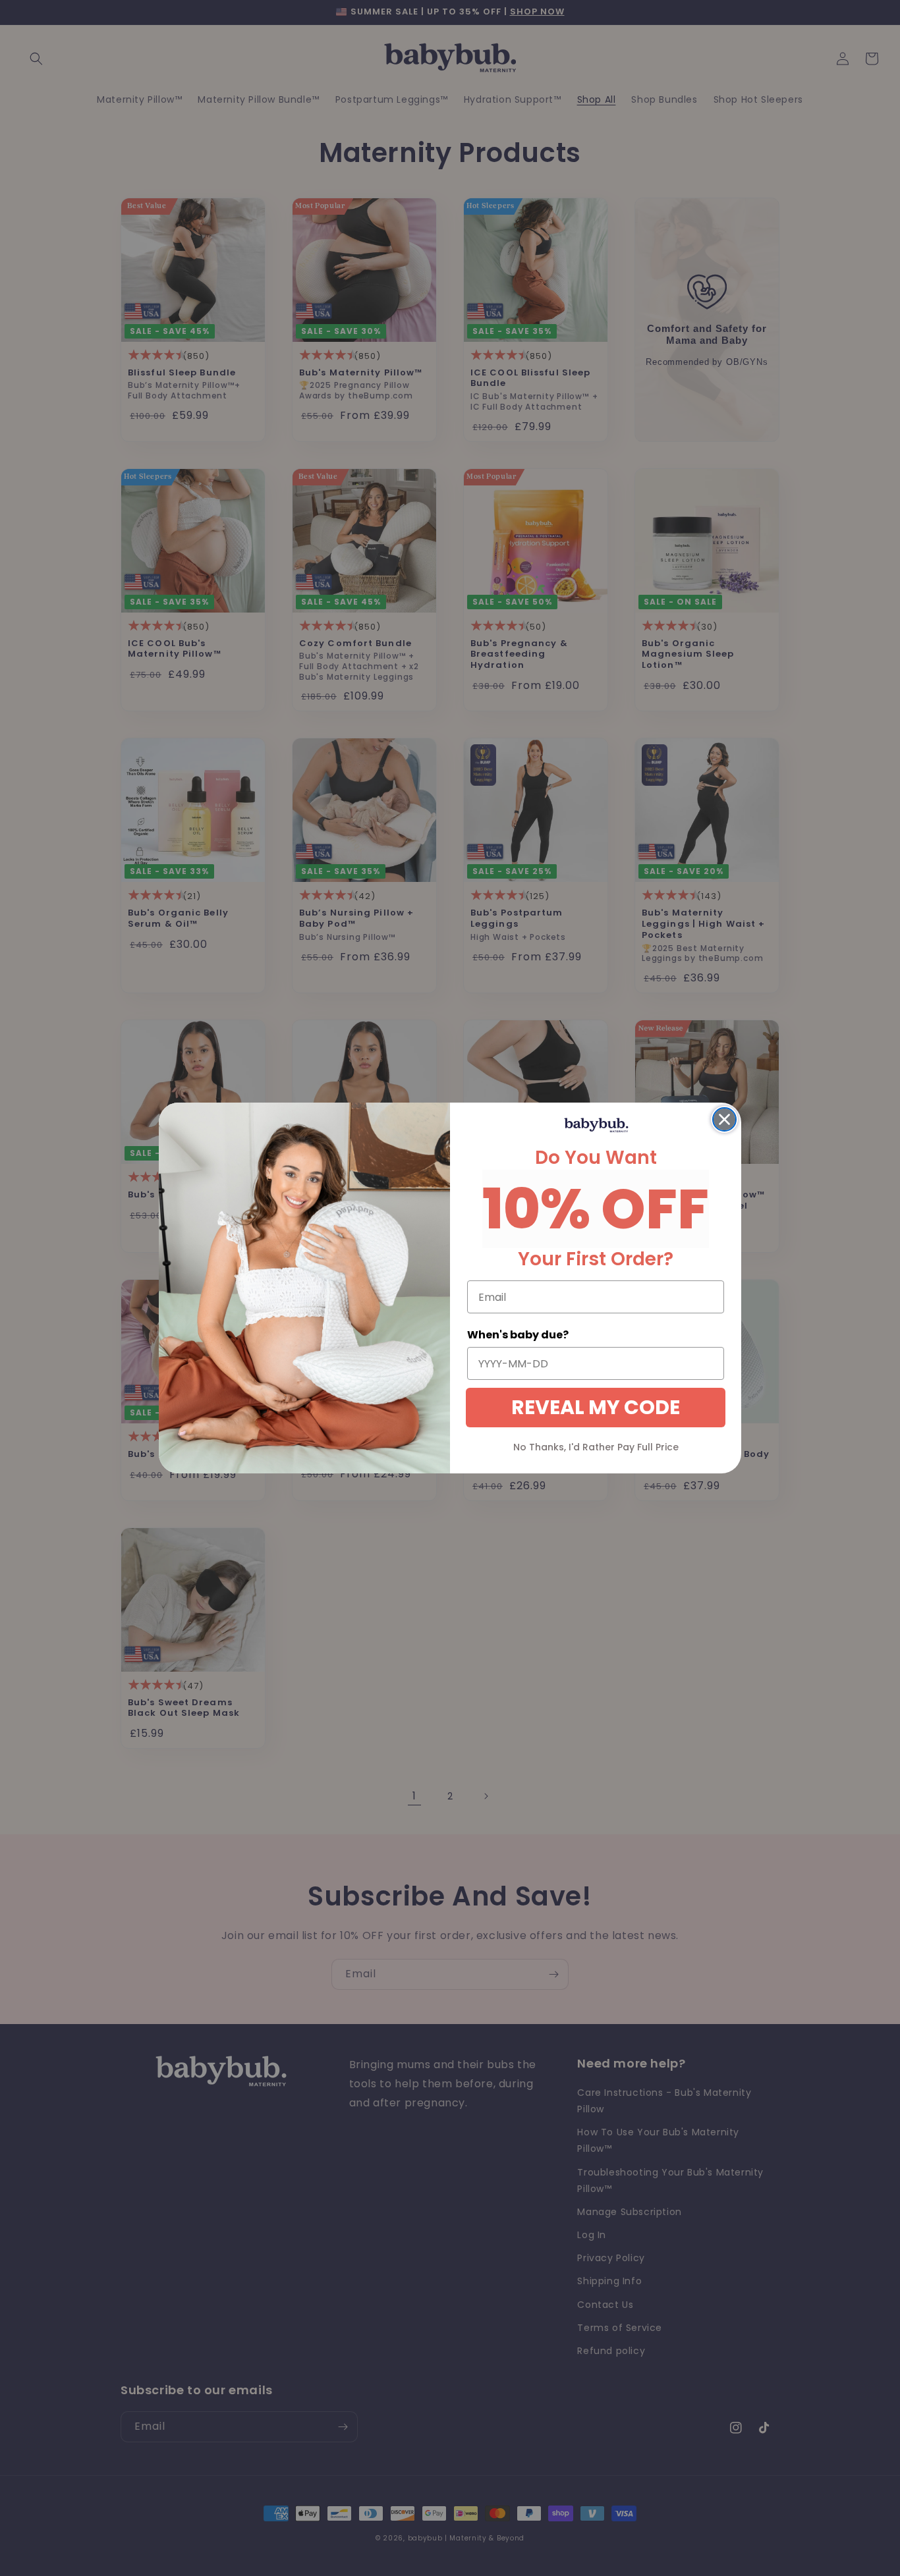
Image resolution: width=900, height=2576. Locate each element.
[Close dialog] (724, 1119)
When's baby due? (518, 1335)
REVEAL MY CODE (596, 1407)
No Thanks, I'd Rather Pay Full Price (596, 1447)
